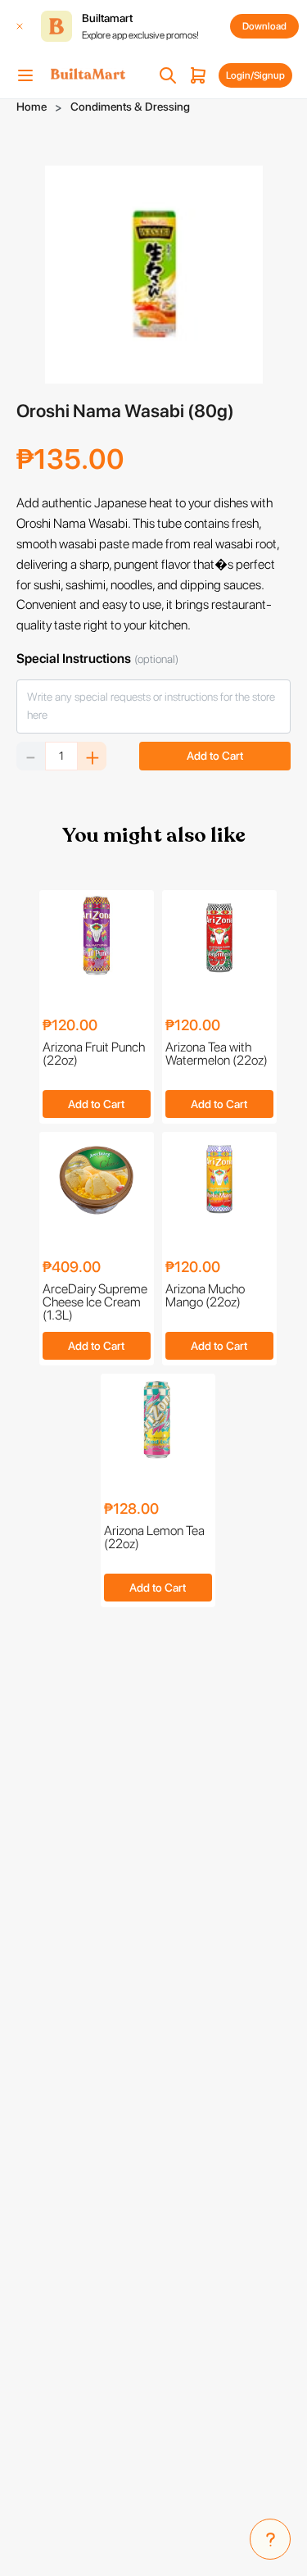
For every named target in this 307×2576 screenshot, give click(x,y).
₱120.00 (70, 1026)
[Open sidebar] (25, 75)
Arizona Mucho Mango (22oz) (205, 1296)
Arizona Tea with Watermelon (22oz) (217, 1054)
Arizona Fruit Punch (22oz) (94, 1054)
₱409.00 (72, 1268)
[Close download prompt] (20, 26)
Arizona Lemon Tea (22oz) (154, 1538)
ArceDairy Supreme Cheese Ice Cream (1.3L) (95, 1302)
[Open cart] (198, 75)
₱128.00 (131, 1509)
